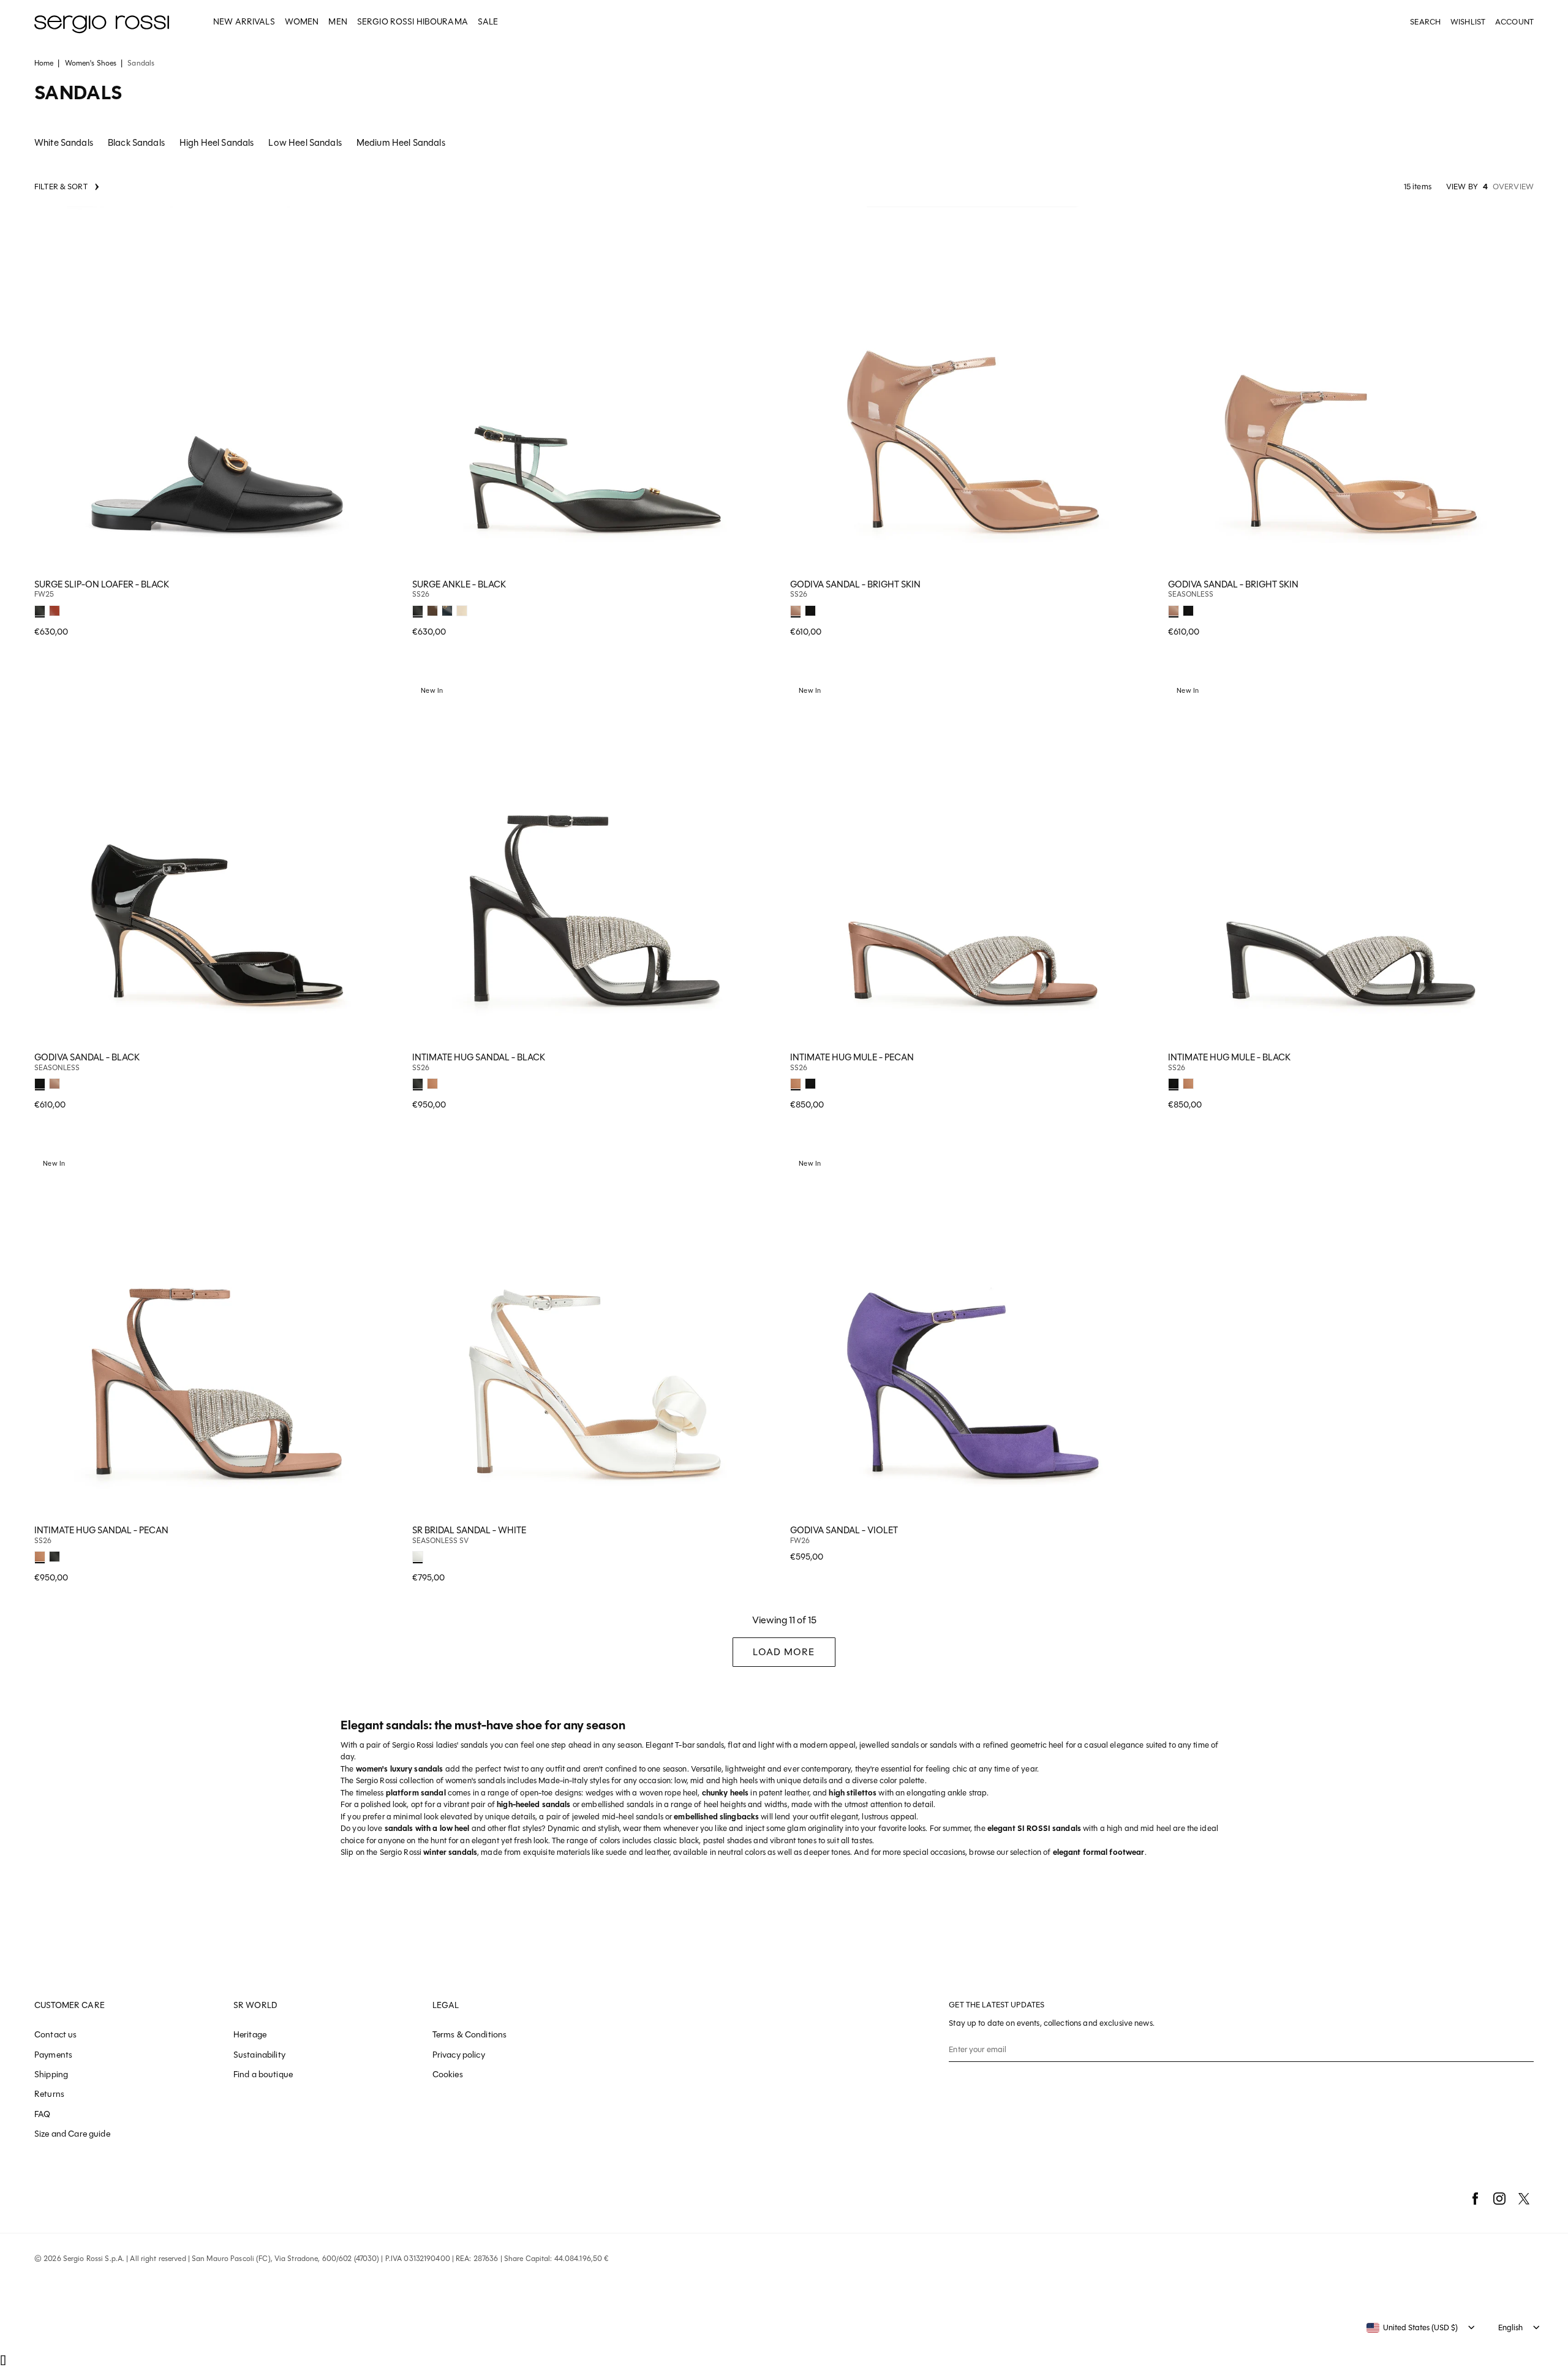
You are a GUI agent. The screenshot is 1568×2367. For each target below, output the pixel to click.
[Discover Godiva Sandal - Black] (217, 862)
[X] (1524, 2199)
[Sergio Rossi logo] (102, 22)
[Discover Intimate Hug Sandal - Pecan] (217, 1335)
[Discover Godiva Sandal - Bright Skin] (973, 389)
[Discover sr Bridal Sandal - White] (595, 1335)
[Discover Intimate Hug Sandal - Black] (595, 862)
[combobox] (1412, 2328)
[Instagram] (1499, 2199)
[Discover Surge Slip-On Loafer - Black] (217, 389)
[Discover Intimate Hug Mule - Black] (1351, 862)
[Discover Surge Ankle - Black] (595, 389)
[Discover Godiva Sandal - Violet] (973, 1335)
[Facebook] (1475, 2199)
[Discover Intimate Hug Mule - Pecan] (973, 862)
